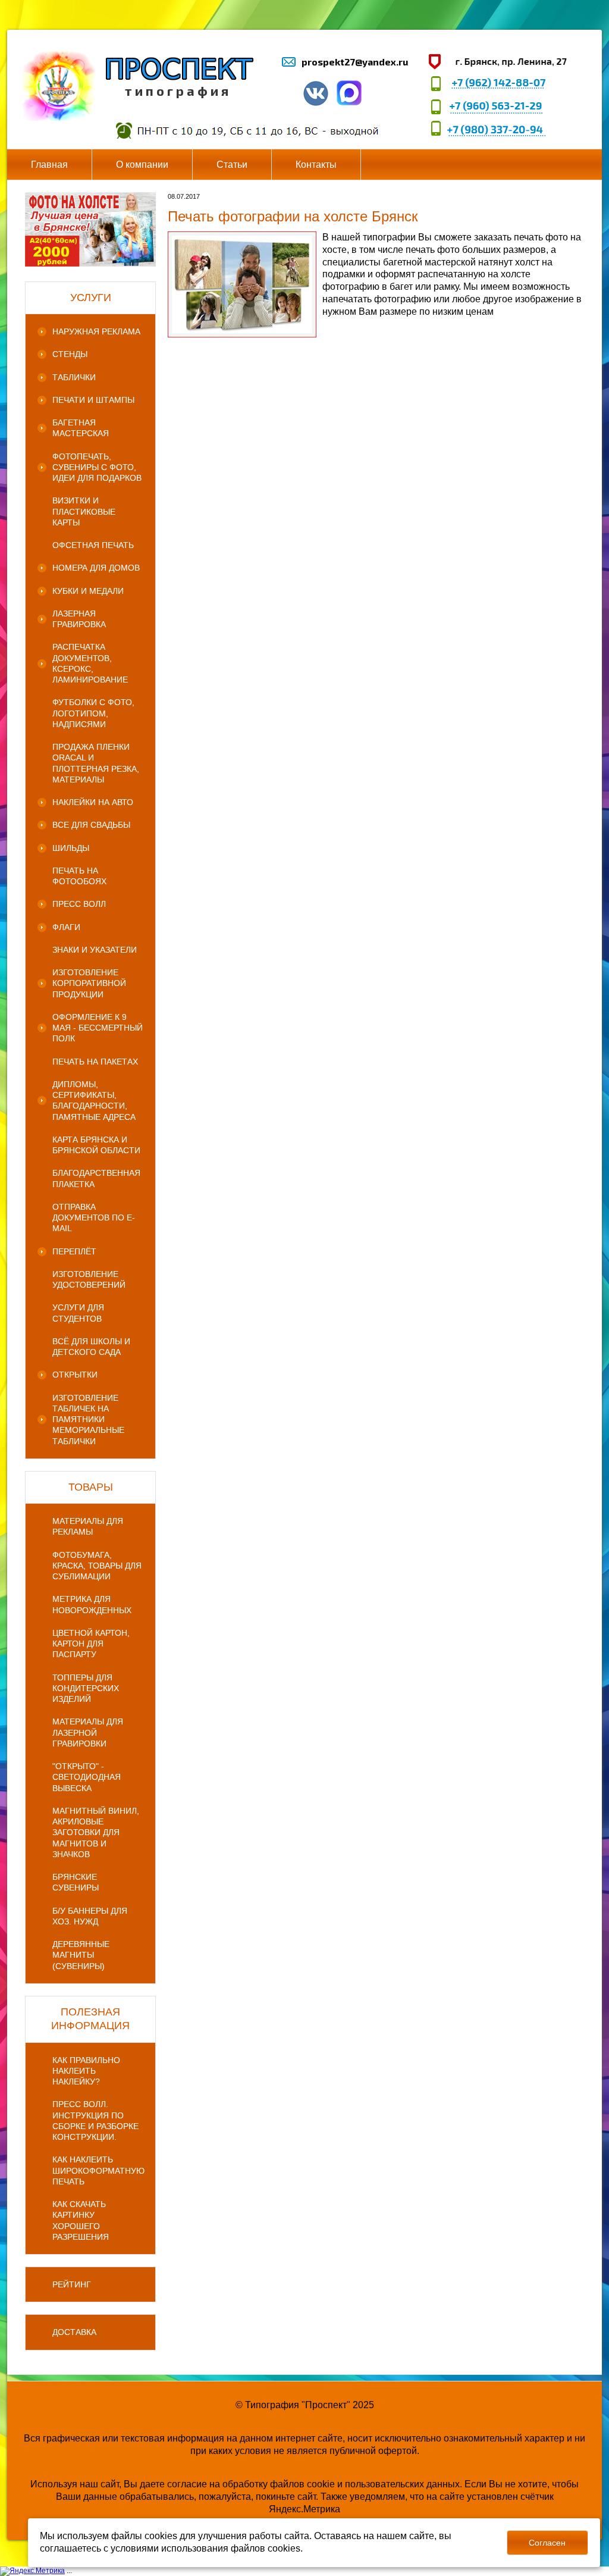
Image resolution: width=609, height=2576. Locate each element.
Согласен (547, 2543)
